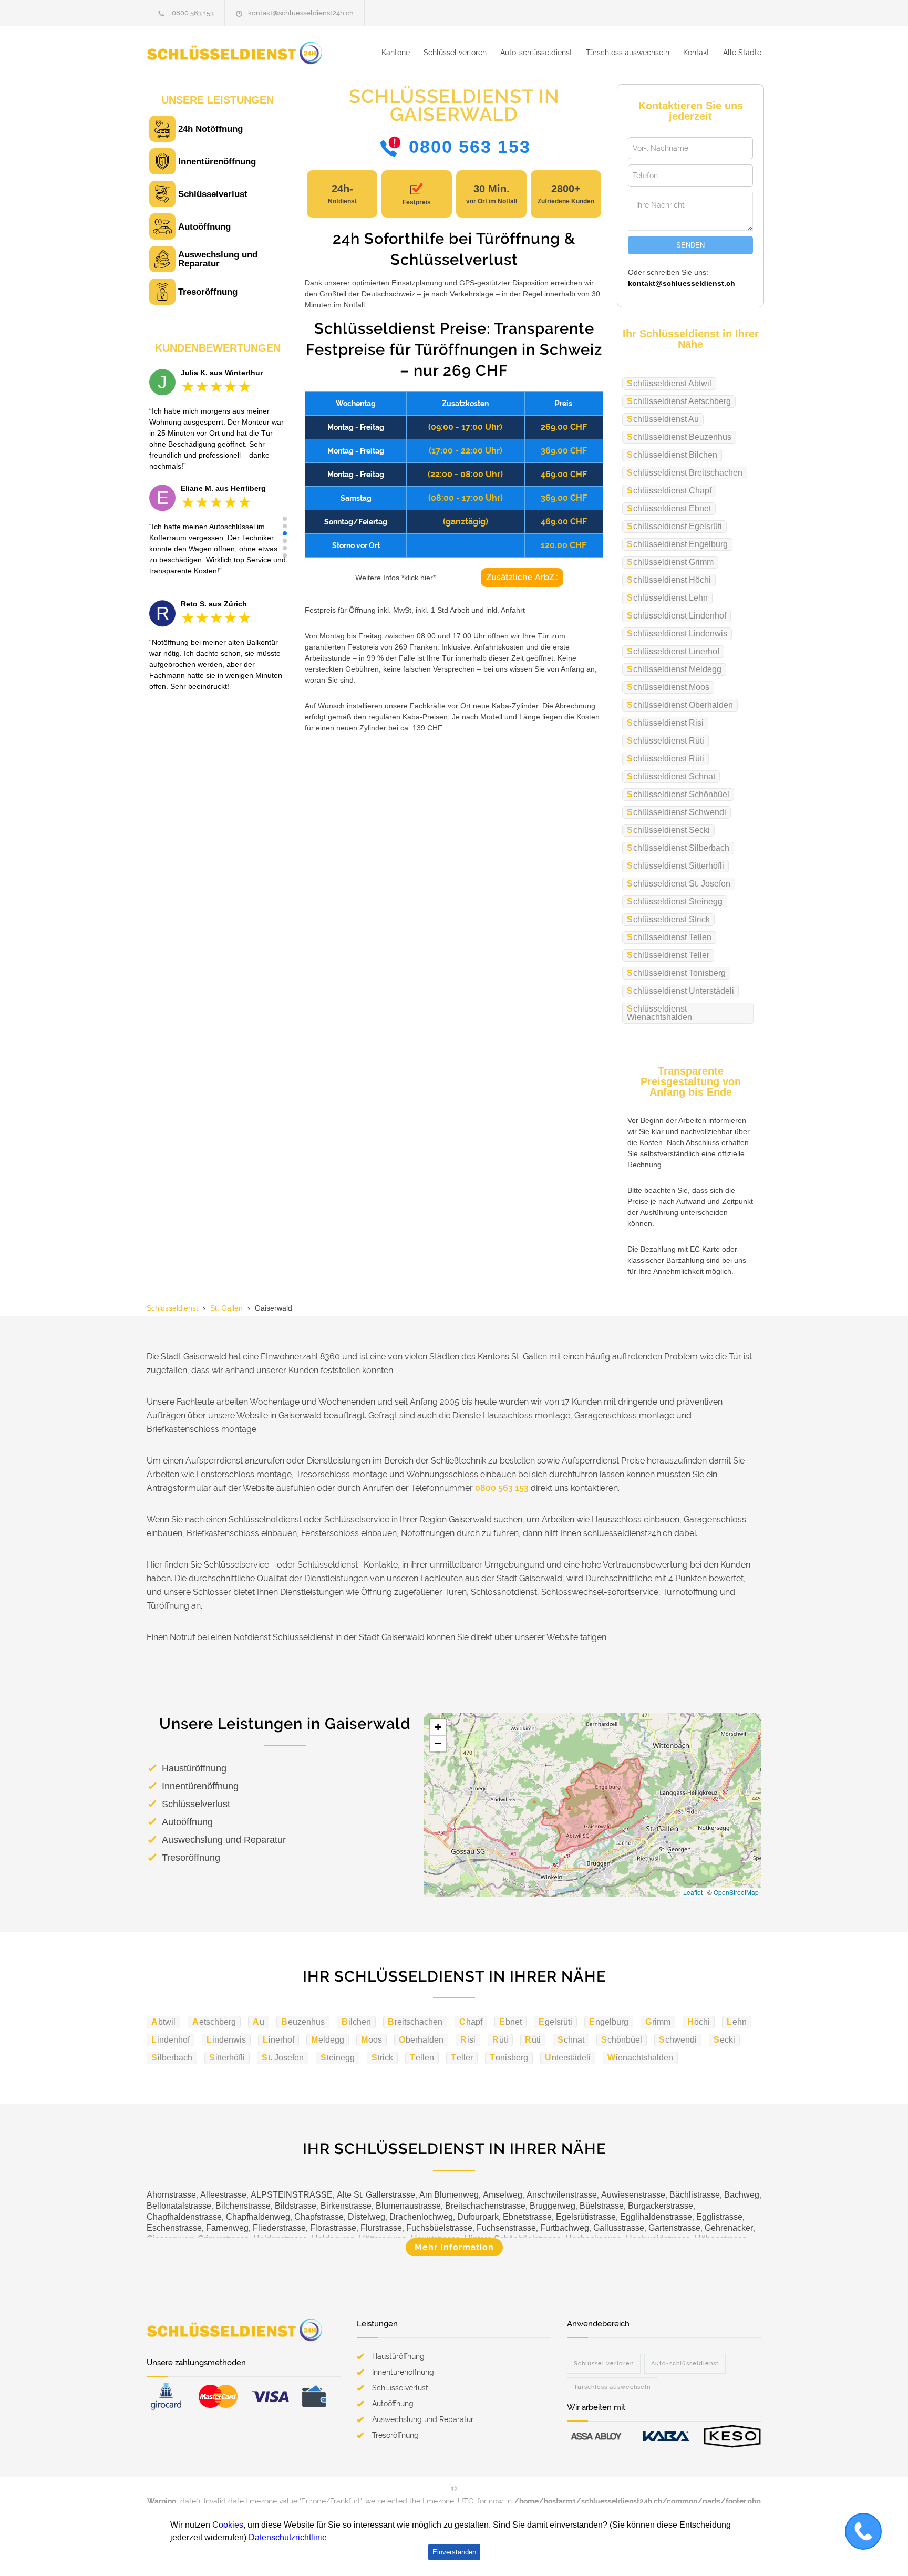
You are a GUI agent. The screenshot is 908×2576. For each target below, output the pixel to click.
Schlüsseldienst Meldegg (674, 669)
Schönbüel (622, 2040)
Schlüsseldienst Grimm (670, 562)
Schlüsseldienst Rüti (665, 741)
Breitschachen (415, 2022)
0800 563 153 (193, 13)
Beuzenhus (303, 2022)
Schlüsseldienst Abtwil (669, 383)
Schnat (571, 2040)
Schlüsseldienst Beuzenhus (679, 437)
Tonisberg (509, 2058)
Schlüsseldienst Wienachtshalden (659, 1013)
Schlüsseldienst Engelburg (677, 544)
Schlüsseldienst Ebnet (669, 508)
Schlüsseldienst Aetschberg (679, 401)
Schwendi (678, 2040)
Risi (468, 2040)
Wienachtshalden (640, 2058)
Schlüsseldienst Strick (668, 919)
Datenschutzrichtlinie (288, 2537)
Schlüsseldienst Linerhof (673, 651)
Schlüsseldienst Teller (668, 955)
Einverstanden (454, 2552)
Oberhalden (421, 2040)
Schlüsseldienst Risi (665, 723)
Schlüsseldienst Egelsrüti (674, 526)
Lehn (737, 2022)
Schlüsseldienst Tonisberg (676, 973)
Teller (462, 2058)
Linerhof (278, 2040)
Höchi (699, 2022)
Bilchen (356, 2022)
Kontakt (696, 53)
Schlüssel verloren (455, 53)
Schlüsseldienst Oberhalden (680, 705)
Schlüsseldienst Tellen (669, 937)
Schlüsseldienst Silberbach (678, 848)
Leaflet (693, 1892)
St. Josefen (283, 2058)
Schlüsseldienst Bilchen (672, 455)
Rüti (500, 2040)
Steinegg (338, 2058)
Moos (372, 2040)
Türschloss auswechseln (628, 53)
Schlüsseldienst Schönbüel (678, 794)
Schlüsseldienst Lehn (667, 598)
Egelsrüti (555, 2022)
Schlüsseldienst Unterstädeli (680, 991)
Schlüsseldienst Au (663, 419)
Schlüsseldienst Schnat (671, 776)
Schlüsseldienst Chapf (669, 491)
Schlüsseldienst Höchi (669, 580)
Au (259, 2022)
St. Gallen (226, 1308)
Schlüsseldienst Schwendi (677, 812)
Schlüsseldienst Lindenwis (677, 633)
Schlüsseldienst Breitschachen (685, 473)
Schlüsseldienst (172, 1308)
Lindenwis (226, 2040)
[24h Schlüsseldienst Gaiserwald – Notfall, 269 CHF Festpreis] (244, 53)
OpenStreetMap (736, 1892)
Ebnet (510, 2022)
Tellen (422, 2058)
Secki (724, 2040)
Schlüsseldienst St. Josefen (679, 884)
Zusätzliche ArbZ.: (522, 577)
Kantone (396, 53)
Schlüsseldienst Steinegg (675, 901)
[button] (285, 519)
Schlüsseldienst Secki (668, 830)
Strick (382, 2058)
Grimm (658, 2022)
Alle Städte (742, 53)
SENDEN (690, 245)
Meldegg (328, 2040)
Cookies (228, 2525)
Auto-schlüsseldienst (536, 53)
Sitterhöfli (227, 2058)
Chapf (471, 2022)
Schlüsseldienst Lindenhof (677, 616)
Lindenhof (171, 2040)
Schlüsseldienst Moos (668, 687)
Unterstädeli (568, 2058)
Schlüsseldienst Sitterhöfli (675, 866)
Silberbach (172, 2058)
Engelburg (609, 2022)
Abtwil (163, 2022)
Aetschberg (214, 2022)
